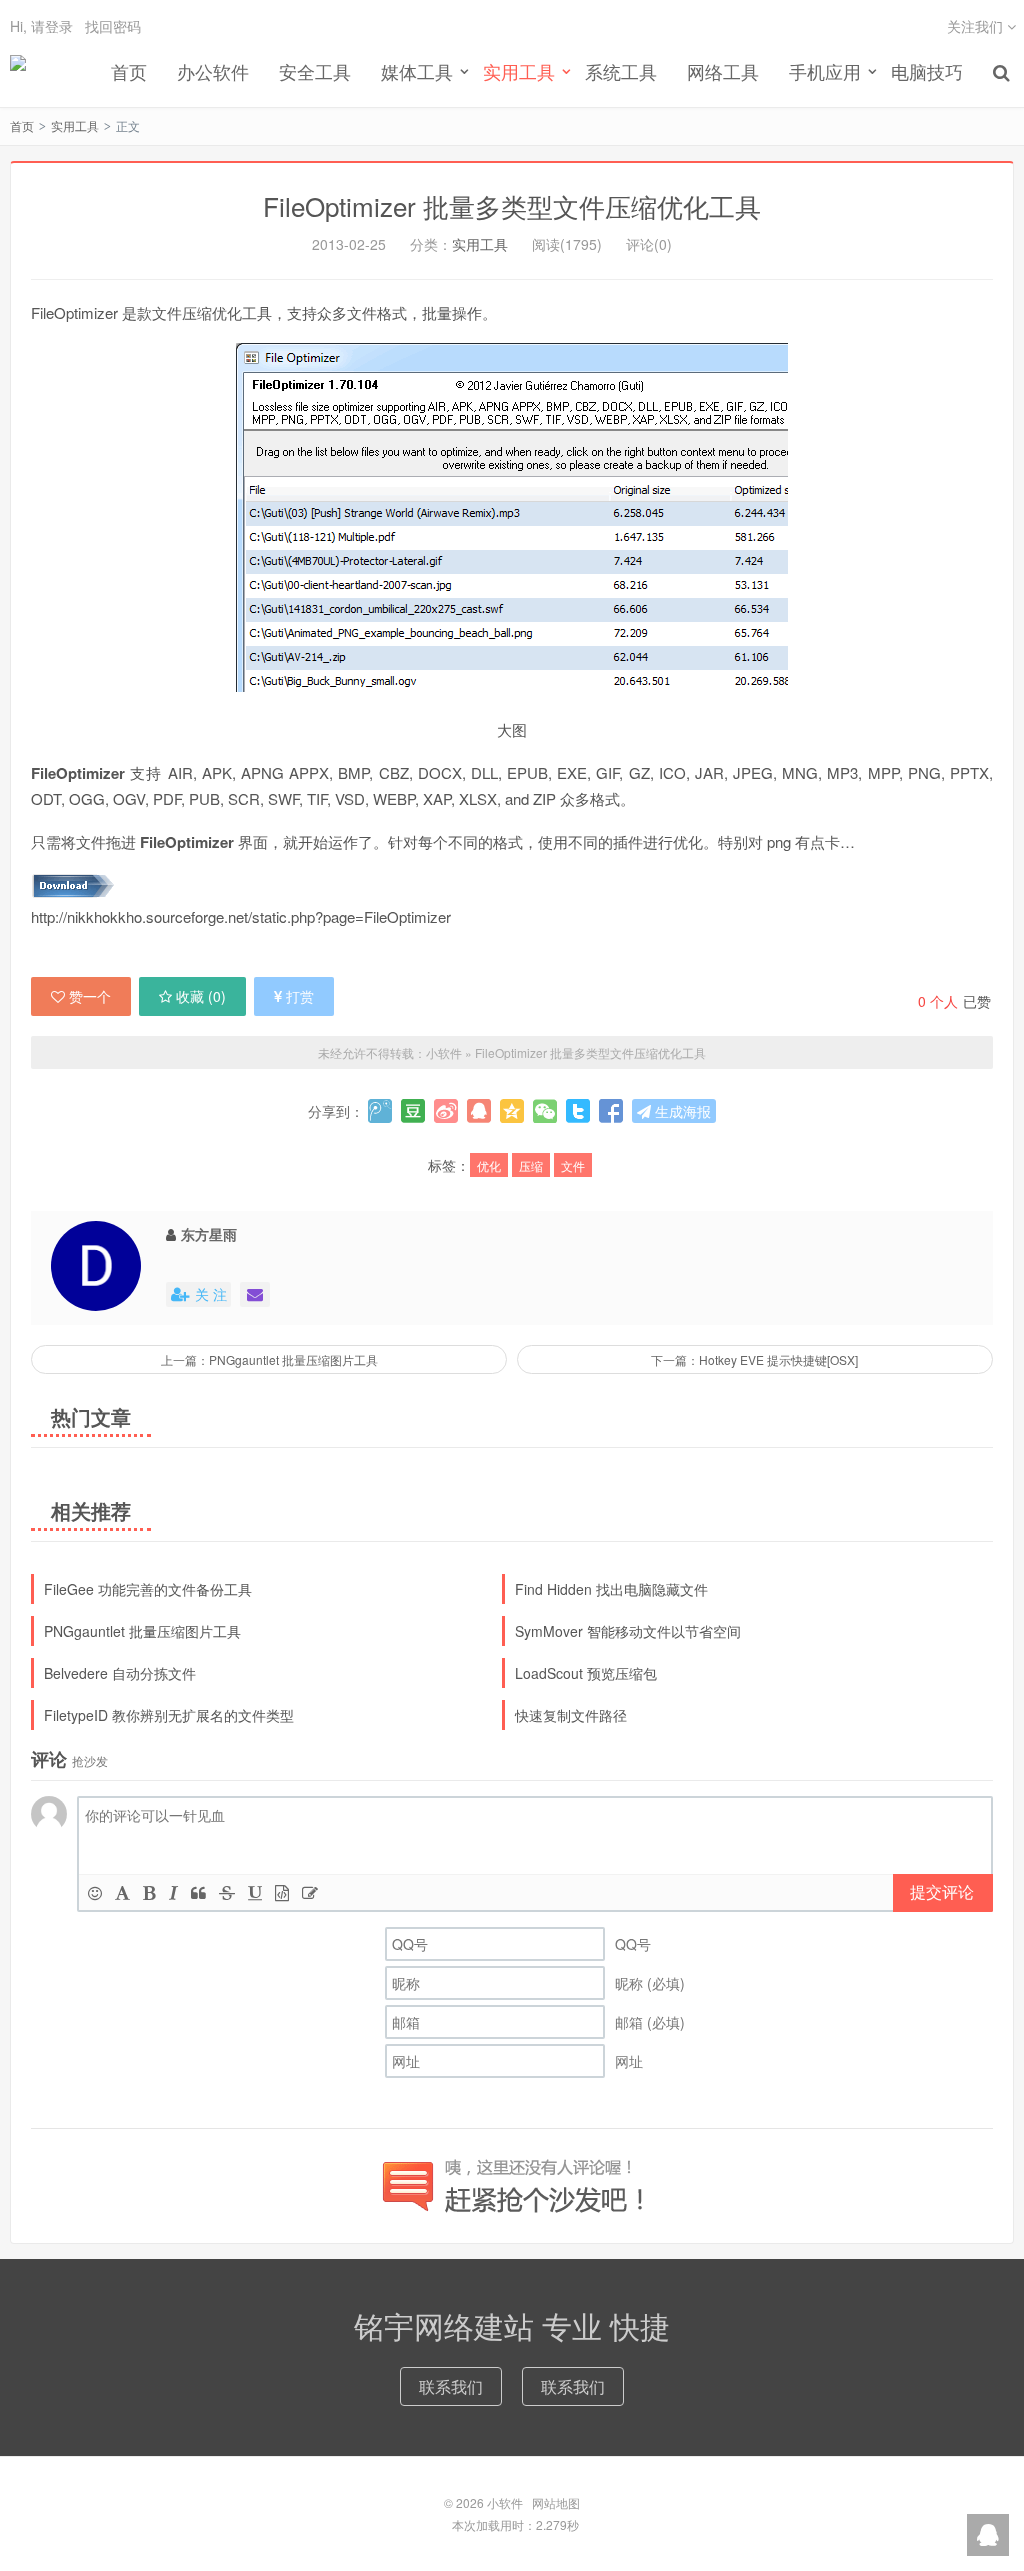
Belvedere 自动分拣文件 (120, 1673)
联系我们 (451, 2386)
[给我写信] (255, 1294)
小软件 (18, 71)
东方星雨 (209, 1234)
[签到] (310, 1892)
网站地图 (556, 2502)
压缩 (531, 1165)
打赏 (300, 996)
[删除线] (227, 1892)
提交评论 (942, 1891)
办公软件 (213, 71)
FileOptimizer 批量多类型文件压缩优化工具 (590, 1052)
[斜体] (173, 1892)
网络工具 (723, 71)
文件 (573, 1165)
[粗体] (149, 1892)
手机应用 (825, 71)
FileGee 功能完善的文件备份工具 (148, 1589)
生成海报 (681, 1111)
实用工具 (75, 125)
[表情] (95, 1892)
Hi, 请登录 (41, 26)
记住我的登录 (414, 112)
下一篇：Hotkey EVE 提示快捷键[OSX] (754, 1359)
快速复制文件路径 (571, 1715)
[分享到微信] (545, 1111)
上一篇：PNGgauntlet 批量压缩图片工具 (269, 1359)
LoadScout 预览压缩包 (586, 1673)
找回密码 (113, 26)
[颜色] (122, 1892)
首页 (129, 71)
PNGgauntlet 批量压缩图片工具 (142, 1631)
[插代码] (282, 1892)
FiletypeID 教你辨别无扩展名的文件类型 (169, 1715)
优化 (489, 1165)
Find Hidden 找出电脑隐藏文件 (611, 1589)
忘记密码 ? (633, 111)
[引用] (198, 1892)
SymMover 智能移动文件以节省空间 (628, 1631)
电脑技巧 (927, 71)
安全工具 (315, 71)
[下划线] (255, 1892)
